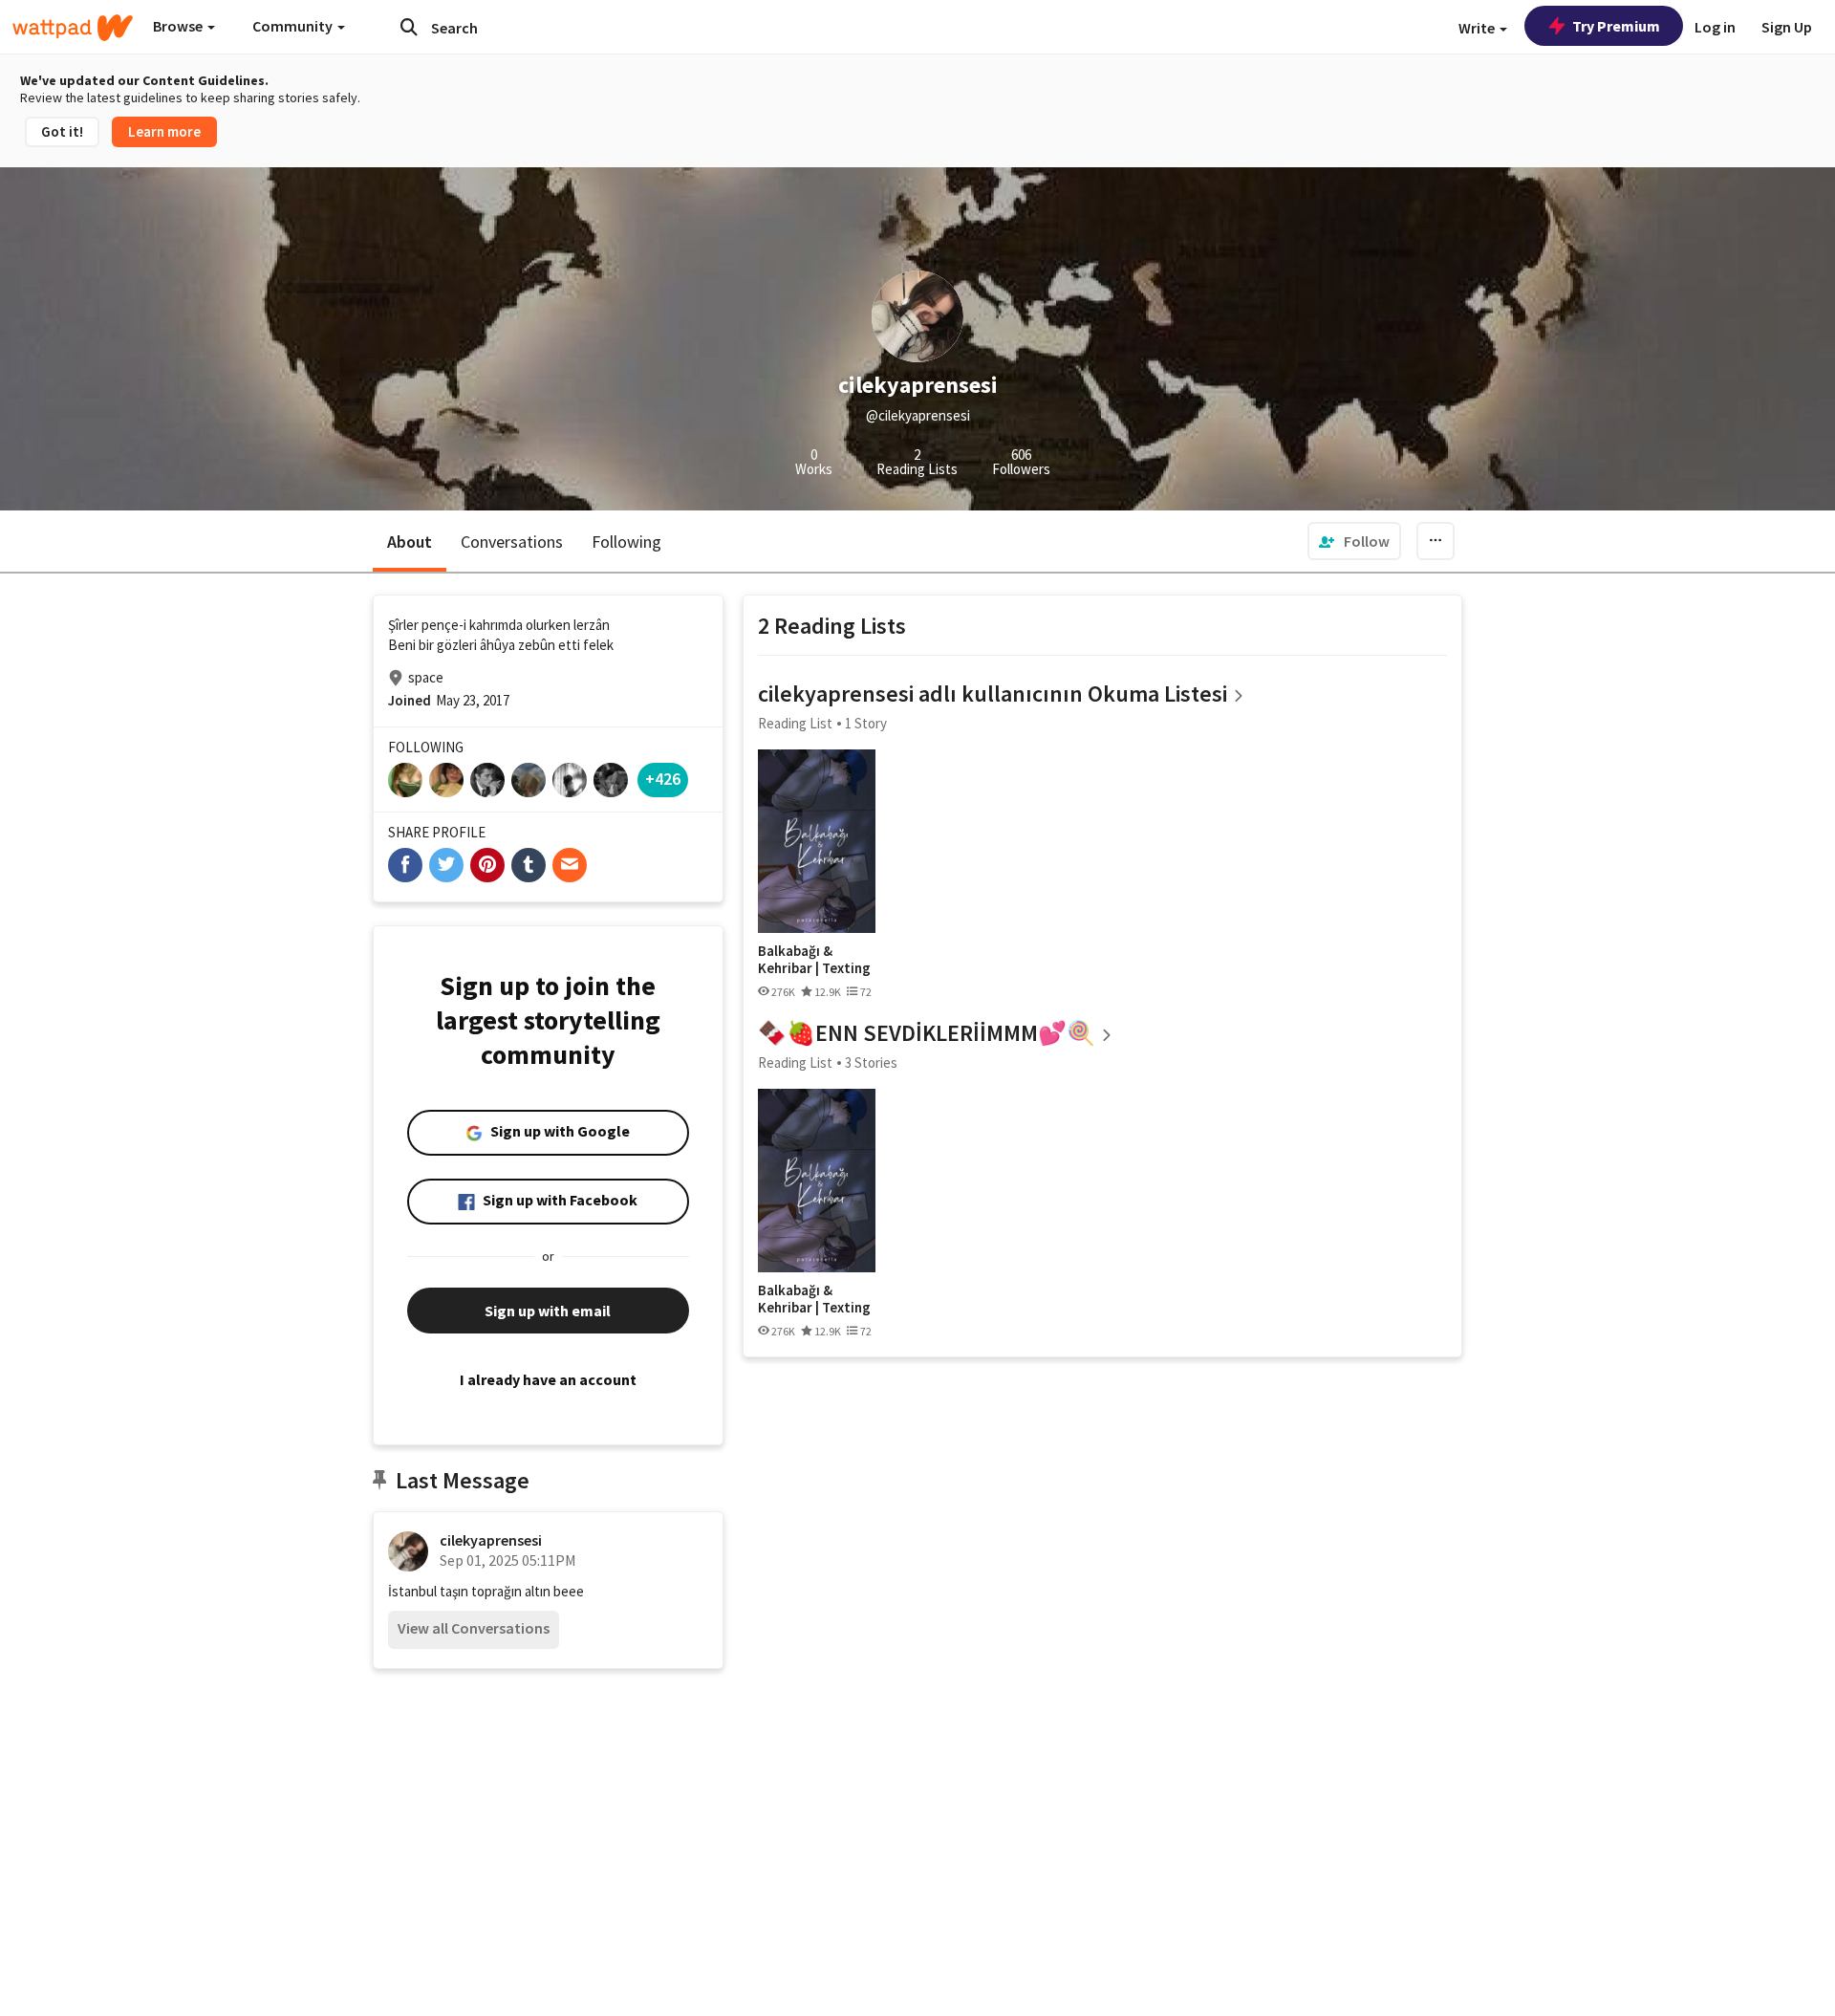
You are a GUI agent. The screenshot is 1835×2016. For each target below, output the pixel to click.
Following (626, 542)
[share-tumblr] (529, 865)
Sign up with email (548, 1311)
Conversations (512, 542)
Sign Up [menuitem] (1787, 27)
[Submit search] (409, 27)
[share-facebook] (405, 865)
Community (294, 26)
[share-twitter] (446, 865)
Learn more (164, 131)
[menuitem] (1354, 541)
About (410, 542)
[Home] (73, 28)
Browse (179, 26)
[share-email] (570, 865)
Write (1478, 28)
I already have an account (548, 1379)
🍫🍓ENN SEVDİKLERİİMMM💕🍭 (927, 1033)
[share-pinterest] (487, 865)
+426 (663, 779)
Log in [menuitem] (1715, 27)
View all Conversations (474, 1628)
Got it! (62, 131)
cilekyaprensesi (491, 1540)
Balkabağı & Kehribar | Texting (814, 959)
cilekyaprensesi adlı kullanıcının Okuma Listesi (993, 694)
